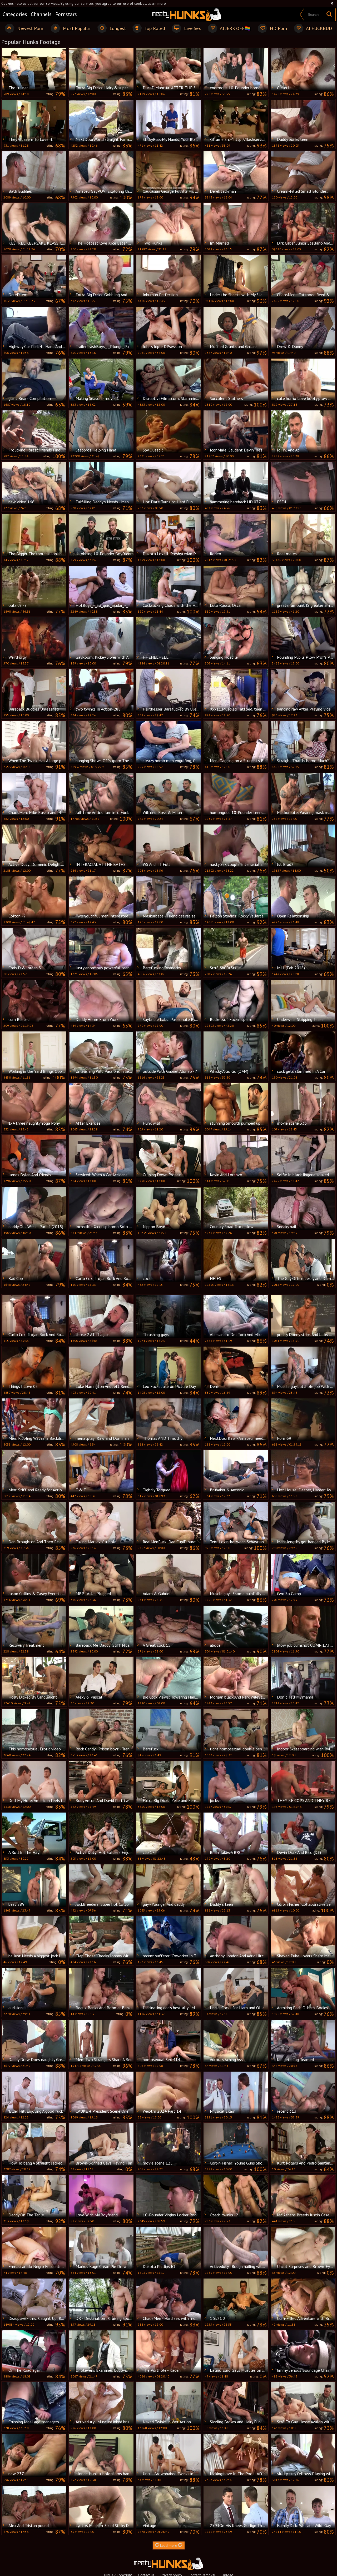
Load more (169, 2545)
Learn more (157, 3)
